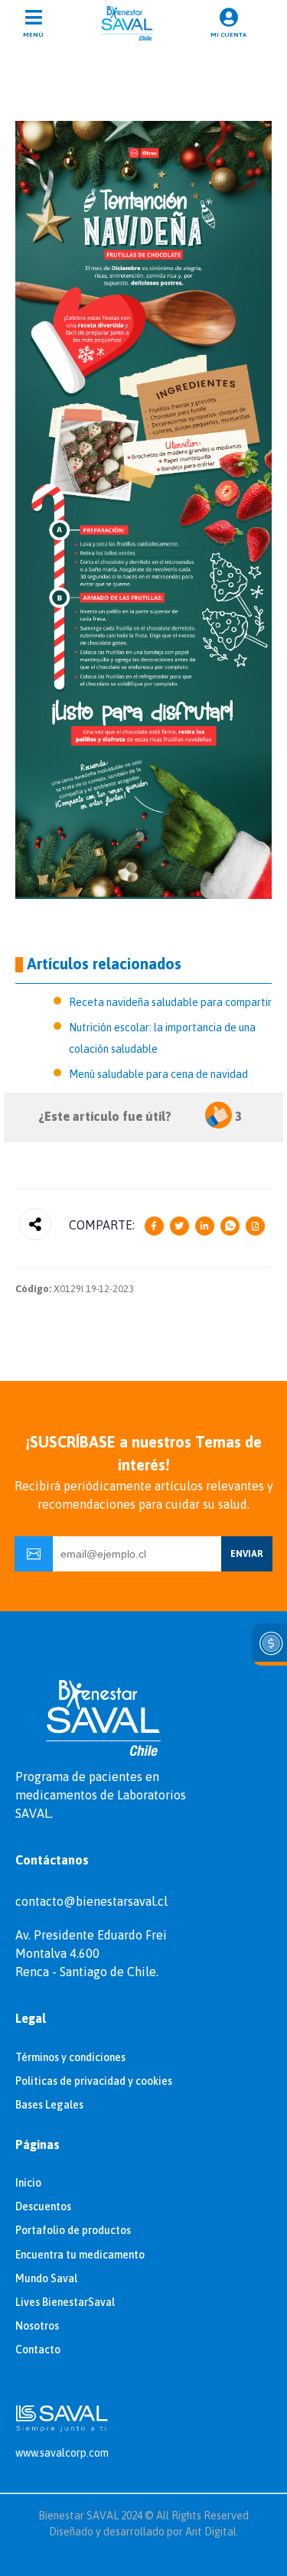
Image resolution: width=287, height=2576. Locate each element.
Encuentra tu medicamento (80, 2255)
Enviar (247, 1554)
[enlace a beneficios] (269, 1645)
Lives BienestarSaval (65, 2302)
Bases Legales (49, 2105)
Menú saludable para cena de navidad (158, 1074)
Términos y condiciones (70, 2057)
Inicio (28, 2183)
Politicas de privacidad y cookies (94, 2081)
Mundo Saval (46, 2278)
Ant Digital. (212, 2532)
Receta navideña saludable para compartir (170, 1002)
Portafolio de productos (73, 2230)
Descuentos (43, 2206)
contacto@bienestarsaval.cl (91, 1901)
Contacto (38, 2350)
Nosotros (37, 2326)
